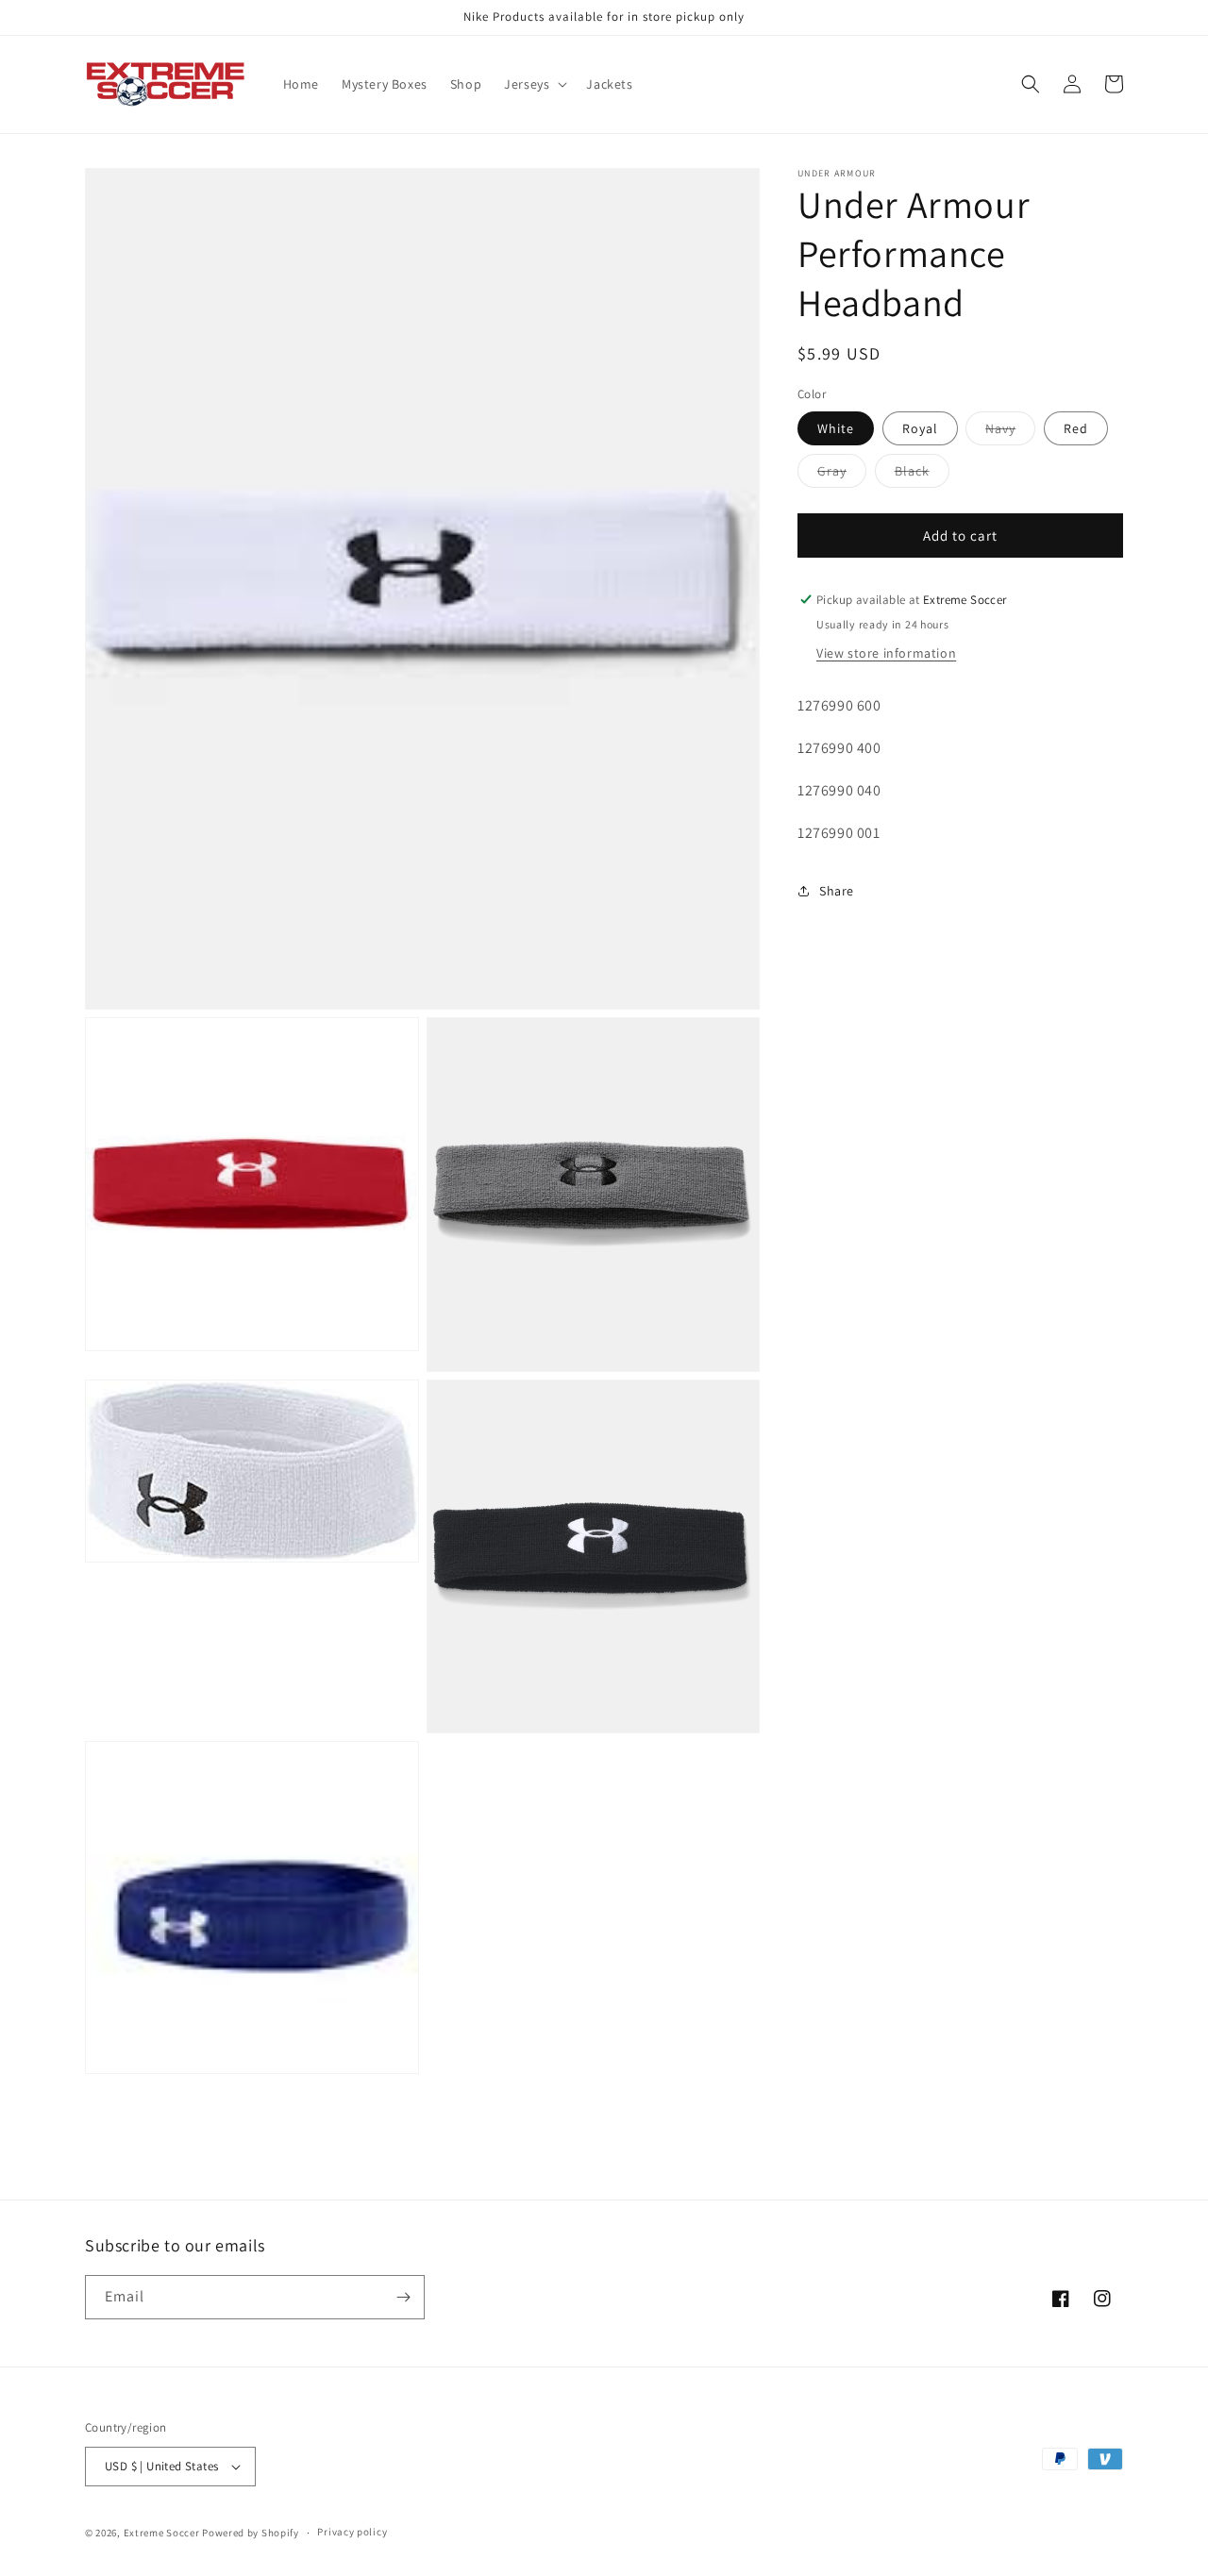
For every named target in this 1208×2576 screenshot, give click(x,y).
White (836, 428)
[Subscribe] (403, 2297)
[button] (534, 84)
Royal (920, 428)
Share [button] (837, 891)
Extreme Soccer (162, 2533)
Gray (842, 475)
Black (922, 475)
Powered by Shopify (251, 2533)
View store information (886, 653)
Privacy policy (352, 2532)
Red (1076, 428)
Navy (1010, 432)
